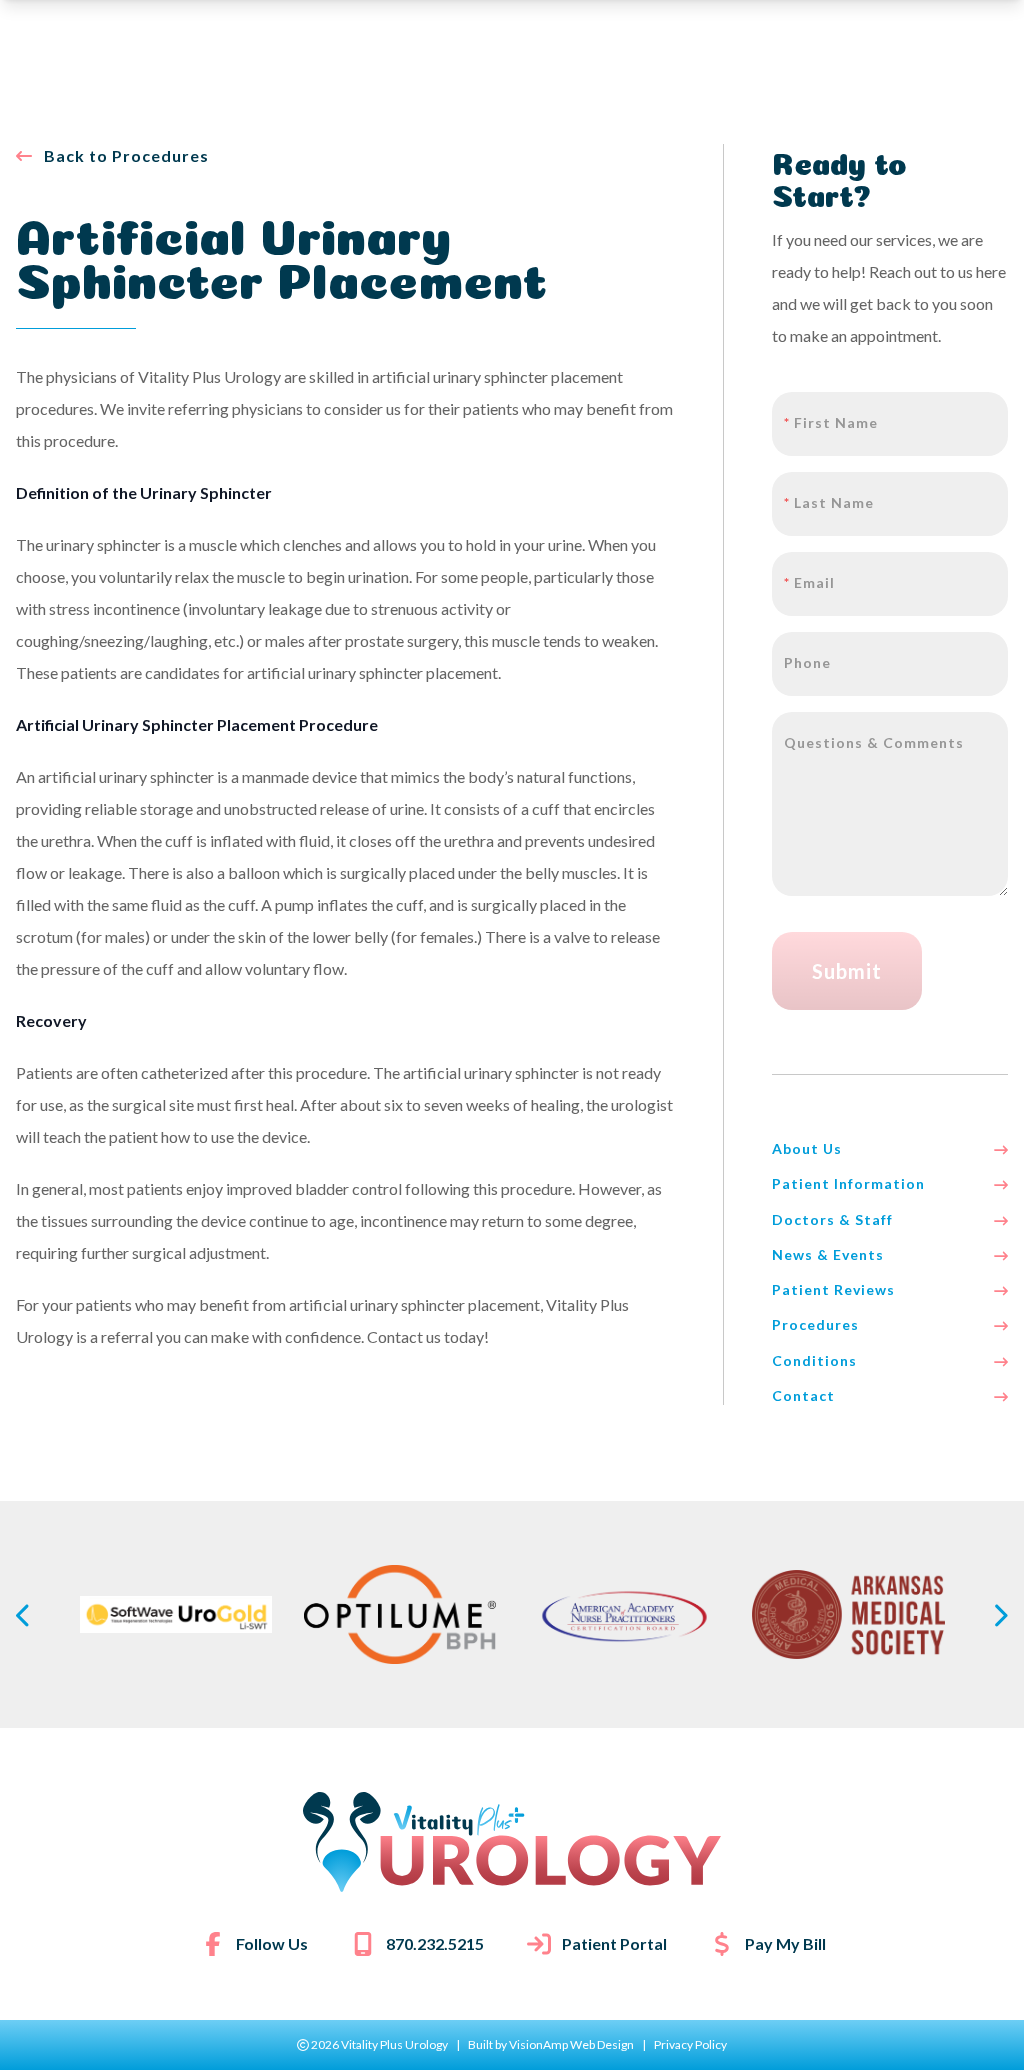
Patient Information (848, 1183)
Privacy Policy (690, 2044)
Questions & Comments (874, 742)
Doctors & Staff (832, 1219)
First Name (831, 422)
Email (809, 582)
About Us (807, 1148)
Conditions (814, 1360)
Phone (807, 662)
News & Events (828, 1254)
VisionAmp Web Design (571, 2044)
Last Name (829, 502)
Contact (803, 1395)
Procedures (815, 1324)
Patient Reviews (833, 1289)
